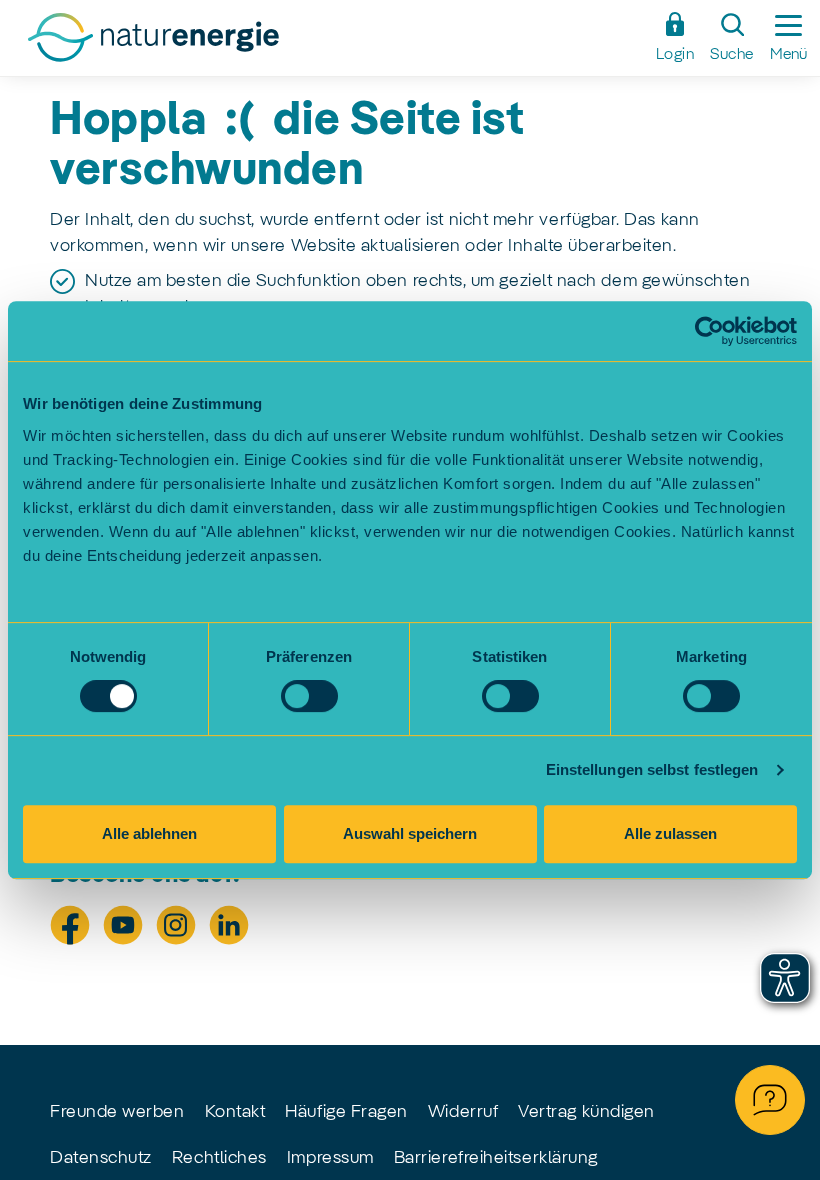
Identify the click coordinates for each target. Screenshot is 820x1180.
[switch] (309, 696)
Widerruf (463, 1112)
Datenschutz (101, 1158)
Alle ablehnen (149, 833)
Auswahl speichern (410, 833)
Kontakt (235, 1112)
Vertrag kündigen (586, 1112)
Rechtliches (219, 1158)
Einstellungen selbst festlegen (652, 769)
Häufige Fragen (346, 1112)
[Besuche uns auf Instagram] (176, 925)
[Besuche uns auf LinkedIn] (229, 925)
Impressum (330, 1158)
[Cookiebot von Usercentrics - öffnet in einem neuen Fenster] (709, 331)
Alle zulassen (670, 833)
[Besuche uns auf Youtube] (123, 925)
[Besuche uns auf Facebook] (70, 925)
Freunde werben (117, 1112)
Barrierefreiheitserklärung (496, 1158)
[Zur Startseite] (329, 43)
